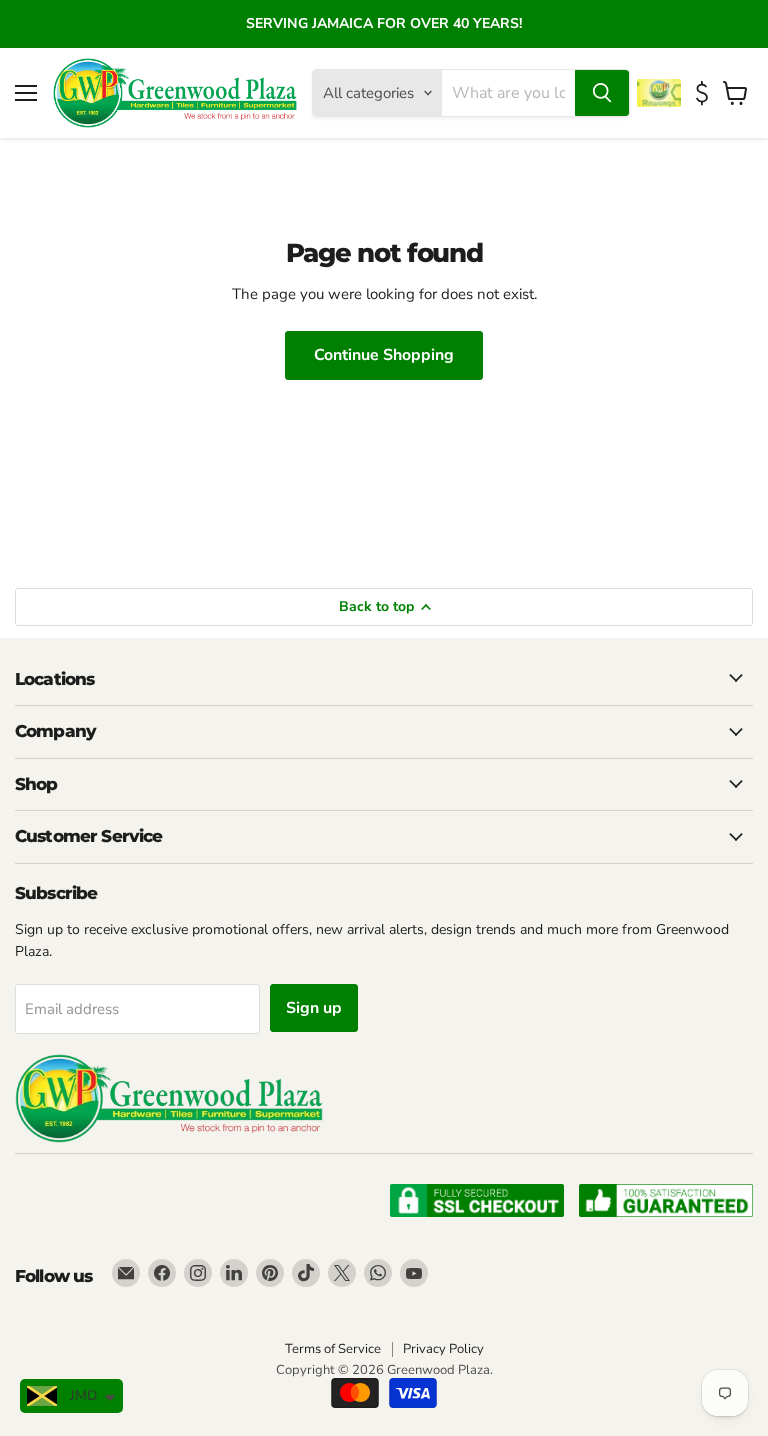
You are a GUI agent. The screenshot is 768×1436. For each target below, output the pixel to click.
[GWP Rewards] (661, 93)
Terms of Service (333, 1349)
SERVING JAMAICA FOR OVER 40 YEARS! (384, 23)
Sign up (314, 1008)
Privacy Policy (443, 1349)
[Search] (602, 93)
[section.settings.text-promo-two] (704, 93)
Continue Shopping (384, 355)
